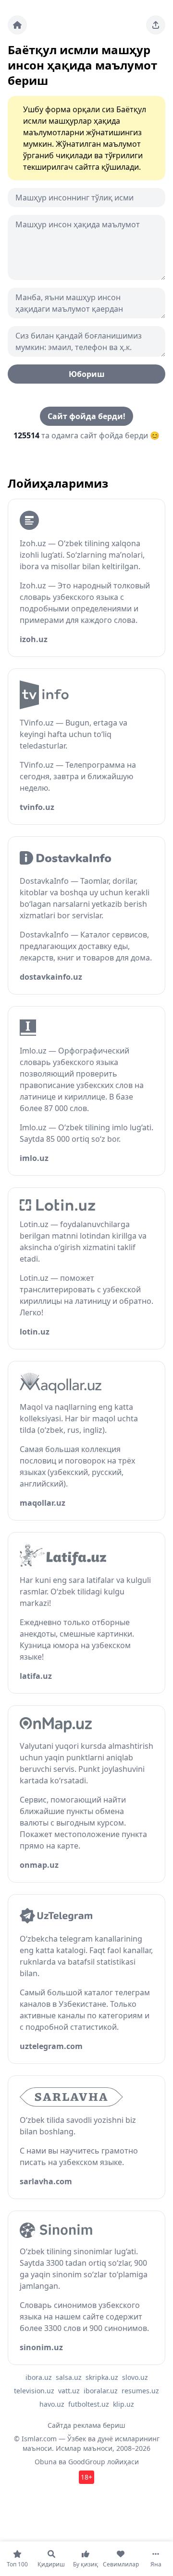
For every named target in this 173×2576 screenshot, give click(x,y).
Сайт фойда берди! (86, 416)
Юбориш (87, 374)
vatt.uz (69, 2391)
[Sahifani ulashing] (156, 25)
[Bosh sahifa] (17, 25)
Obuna (46, 2462)
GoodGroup (87, 2462)
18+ (86, 2477)
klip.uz (124, 2404)
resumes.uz (140, 2391)
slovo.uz (135, 2377)
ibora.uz (39, 2377)
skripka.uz (102, 2377)
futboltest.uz (89, 2404)
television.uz (34, 2391)
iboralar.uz (101, 2391)
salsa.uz (69, 2377)
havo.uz (52, 2404)
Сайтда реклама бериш (86, 2425)
